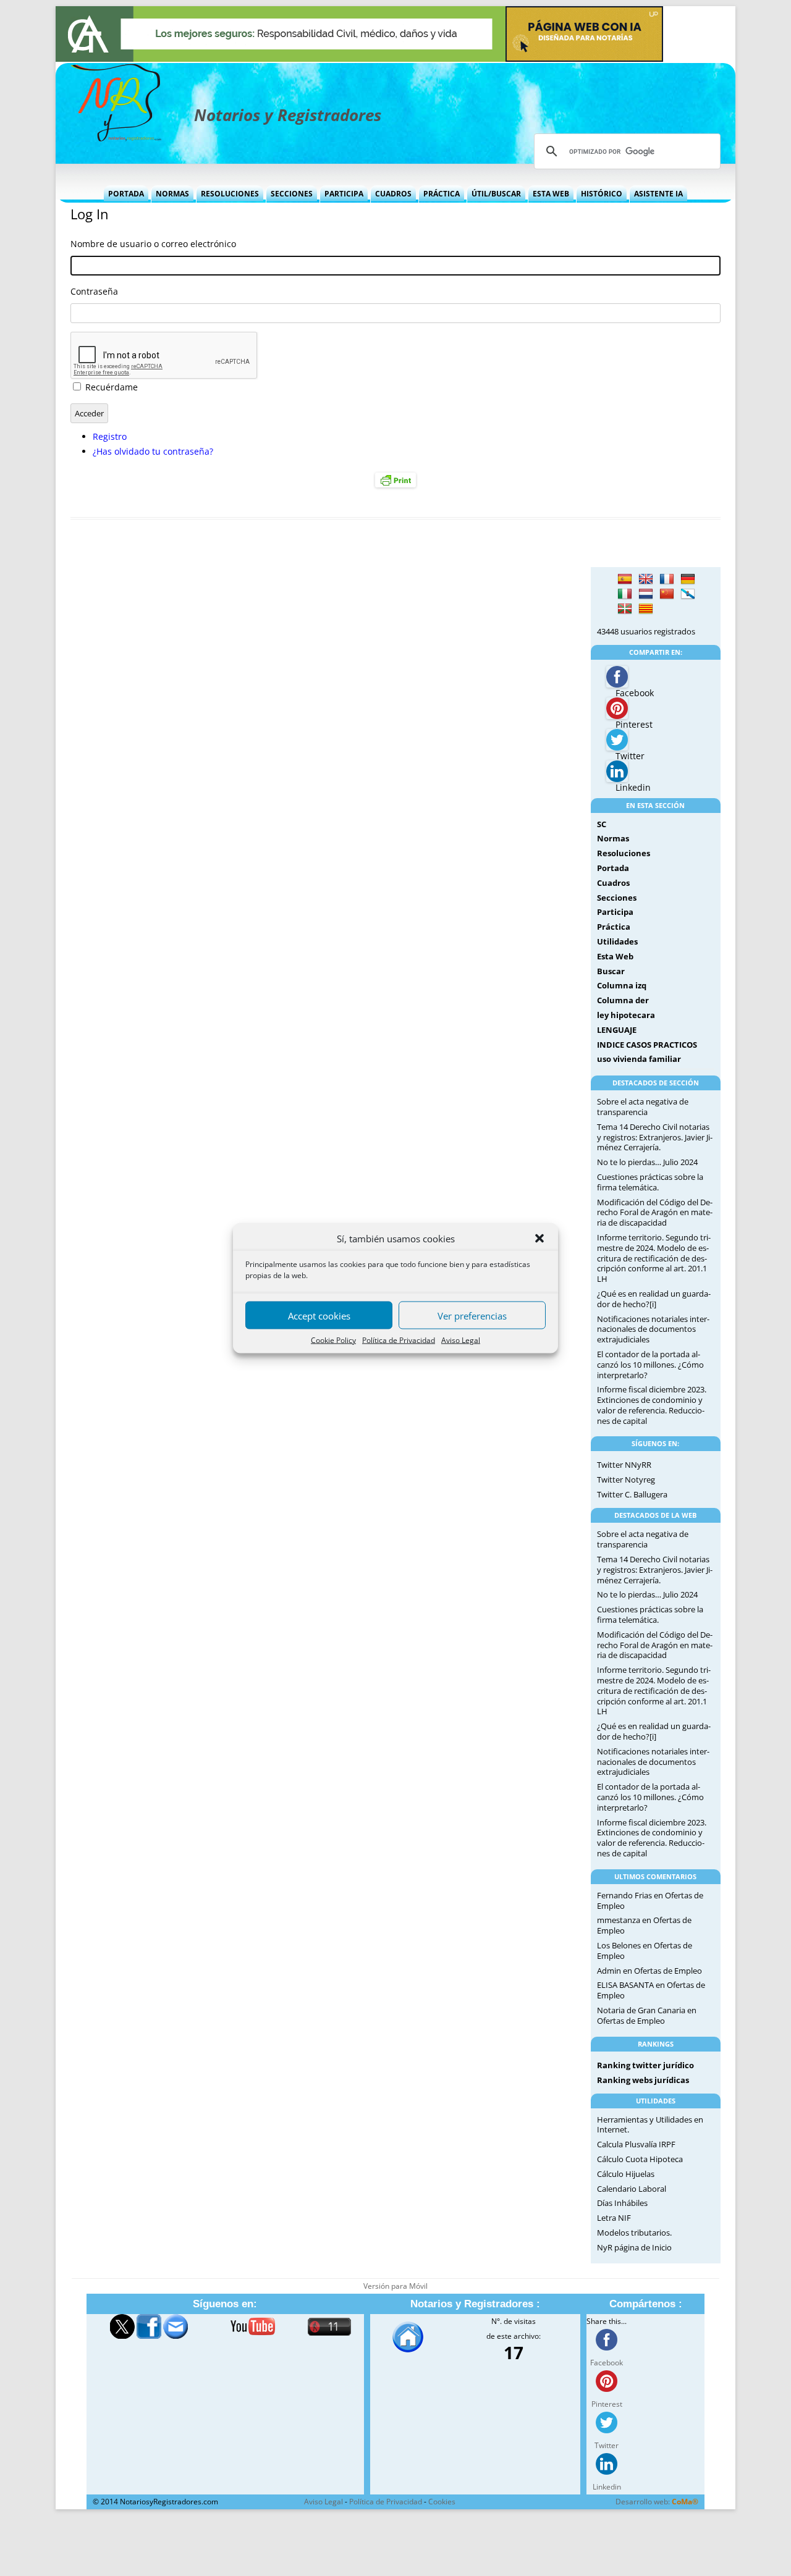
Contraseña (94, 291)
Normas (172, 194)
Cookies (442, 2502)
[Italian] (625, 594)
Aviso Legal (461, 1340)
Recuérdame (112, 387)
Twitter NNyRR (624, 1465)
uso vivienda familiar (639, 1059)
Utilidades (617, 941)
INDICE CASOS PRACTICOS (647, 1045)
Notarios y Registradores (288, 115)
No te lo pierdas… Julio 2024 (647, 1162)
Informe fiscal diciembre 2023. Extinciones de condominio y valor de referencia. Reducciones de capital (652, 1405)
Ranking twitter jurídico (645, 2065)
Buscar (611, 971)
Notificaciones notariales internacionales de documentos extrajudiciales (653, 1329)
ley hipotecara (626, 1015)
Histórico (602, 194)
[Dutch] (646, 594)
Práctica (442, 194)
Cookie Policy (333, 1340)
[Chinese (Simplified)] (667, 594)
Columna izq (622, 985)
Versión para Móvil (395, 2286)
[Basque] (625, 609)
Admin (609, 1971)
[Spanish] (625, 579)
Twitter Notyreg (626, 1480)
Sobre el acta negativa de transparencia (643, 1107)
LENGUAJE (617, 1030)
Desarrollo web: (657, 2502)
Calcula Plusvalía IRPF (636, 2144)
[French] (667, 579)
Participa (344, 194)
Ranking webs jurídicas (643, 2080)
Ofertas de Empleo (668, 1971)
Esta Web (551, 194)
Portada (126, 194)
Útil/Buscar (496, 194)
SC (602, 824)
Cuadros (393, 194)
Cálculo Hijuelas (626, 2174)
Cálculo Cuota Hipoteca (640, 2159)
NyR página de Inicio (634, 2247)
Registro (110, 436)
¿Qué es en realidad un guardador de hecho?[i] (654, 1299)
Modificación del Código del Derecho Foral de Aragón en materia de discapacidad (655, 1213)
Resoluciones (230, 194)
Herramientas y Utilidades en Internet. (650, 2125)
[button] (539, 1239)
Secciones (292, 194)
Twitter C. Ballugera (632, 1494)
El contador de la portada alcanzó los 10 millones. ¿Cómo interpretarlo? (650, 1365)
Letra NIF (614, 2218)
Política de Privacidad (399, 1340)
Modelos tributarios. (634, 2233)
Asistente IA (658, 194)
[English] (646, 579)
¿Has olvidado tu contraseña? (153, 451)
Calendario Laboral (632, 2189)
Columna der (623, 1000)
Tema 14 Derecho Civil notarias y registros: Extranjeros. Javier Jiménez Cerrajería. (655, 1137)
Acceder (89, 413)
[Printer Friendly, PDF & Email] (395, 480)
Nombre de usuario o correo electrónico (153, 244)
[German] (688, 579)
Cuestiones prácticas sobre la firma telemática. (650, 1182)
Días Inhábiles (622, 2203)
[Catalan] (646, 609)
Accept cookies (319, 1315)
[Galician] (688, 594)
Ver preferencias (472, 1315)
